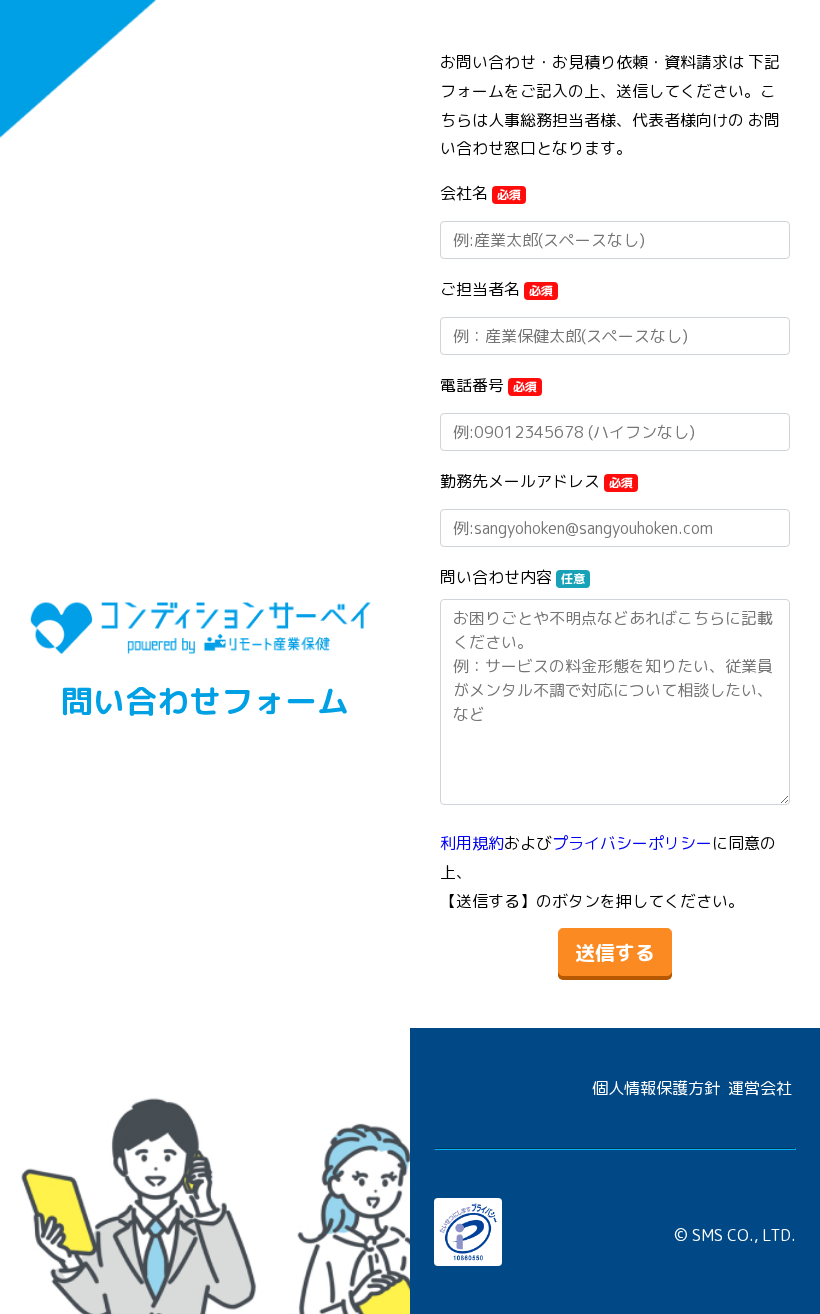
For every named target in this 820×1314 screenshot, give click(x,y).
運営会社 (760, 1088)
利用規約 (472, 843)
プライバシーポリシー (632, 843)
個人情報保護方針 (656, 1088)
